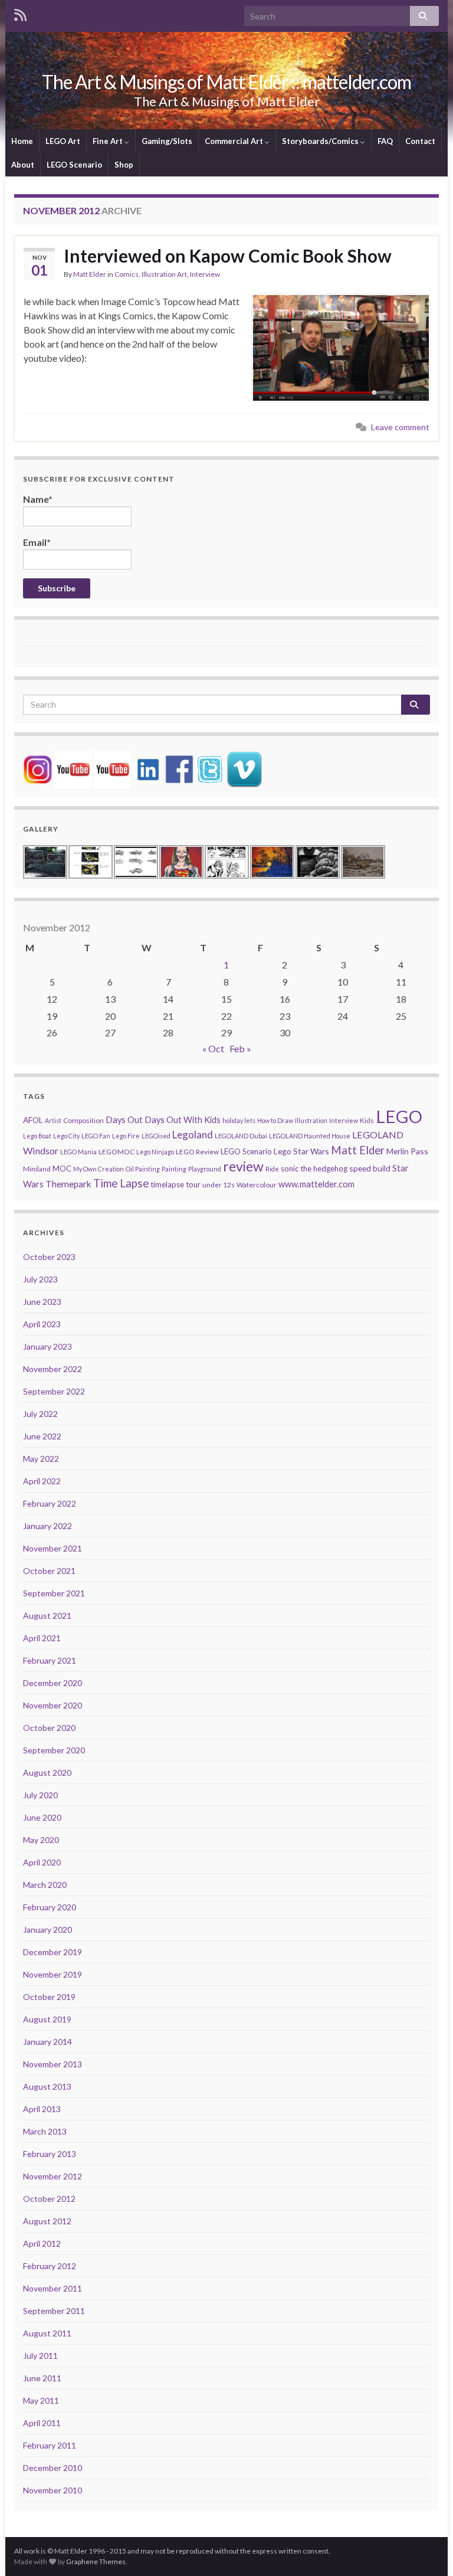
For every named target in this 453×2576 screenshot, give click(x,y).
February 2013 (50, 2154)
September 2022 (54, 1391)
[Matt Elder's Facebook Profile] (179, 768)
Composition (83, 1120)
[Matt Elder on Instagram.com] (38, 768)
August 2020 (47, 1773)
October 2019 (49, 1997)
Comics (127, 274)
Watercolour (257, 1185)
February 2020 (50, 1907)
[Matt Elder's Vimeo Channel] (244, 768)
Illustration (311, 1120)
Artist (53, 1120)
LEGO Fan (96, 1136)
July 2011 (40, 2356)
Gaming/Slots (167, 141)
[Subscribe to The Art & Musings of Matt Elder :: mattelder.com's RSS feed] (20, 13)
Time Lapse (121, 1183)
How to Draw (275, 1120)
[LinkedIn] (148, 768)
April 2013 (42, 2109)
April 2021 (42, 1638)
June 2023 (42, 1302)
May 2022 (41, 1459)
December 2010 (52, 2468)
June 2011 (42, 2378)
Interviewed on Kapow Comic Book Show (228, 256)
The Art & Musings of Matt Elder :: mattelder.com (226, 82)
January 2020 (47, 1929)
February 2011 (50, 2445)
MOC (62, 1168)
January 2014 (47, 2042)
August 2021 (47, 1616)
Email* (37, 542)
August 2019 (47, 2019)
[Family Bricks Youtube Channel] (73, 768)
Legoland (193, 1135)
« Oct (213, 1048)
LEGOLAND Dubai (241, 1136)
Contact (420, 141)
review (243, 1166)
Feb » (240, 1048)
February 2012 (50, 2266)
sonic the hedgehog (314, 1168)
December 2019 (52, 1952)
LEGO (399, 1116)
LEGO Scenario (74, 165)
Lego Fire (126, 1136)
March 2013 (45, 2131)
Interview (205, 274)
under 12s (219, 1185)
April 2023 (42, 1324)
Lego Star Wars (301, 1151)
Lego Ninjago (155, 1152)
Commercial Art (235, 141)
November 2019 (52, 1974)
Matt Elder (90, 274)
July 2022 (40, 1414)
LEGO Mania (78, 1152)
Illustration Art (164, 274)
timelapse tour (175, 1184)
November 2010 (52, 2490)
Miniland (37, 1169)
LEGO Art (63, 141)
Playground (205, 1169)
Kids (367, 1120)
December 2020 (52, 1683)
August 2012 (47, 2221)
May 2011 (41, 2400)
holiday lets (239, 1120)
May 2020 (41, 1840)
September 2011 (54, 2311)
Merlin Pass (407, 1151)
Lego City (66, 1136)
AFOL (33, 1120)
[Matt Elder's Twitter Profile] (210, 768)
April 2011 (42, 2423)
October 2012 (49, 2199)
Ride (272, 1169)
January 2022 (47, 1526)
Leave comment (400, 427)
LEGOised (156, 1136)
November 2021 (52, 1548)
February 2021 (50, 1660)
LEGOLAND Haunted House (310, 1136)
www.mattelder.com (316, 1184)
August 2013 (47, 2086)
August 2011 (47, 2333)
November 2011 (52, 2288)
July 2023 (40, 1279)
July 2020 (40, 1795)
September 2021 (54, 1593)
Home (22, 141)
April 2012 (42, 2243)
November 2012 (52, 2176)
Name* (38, 499)
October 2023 (49, 1257)
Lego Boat (37, 1136)
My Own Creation (99, 1169)
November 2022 (52, 1369)
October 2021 (49, 1571)
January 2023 (47, 1346)
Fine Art (109, 141)
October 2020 (49, 1728)
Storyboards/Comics (321, 141)
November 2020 (52, 1705)
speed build (370, 1168)
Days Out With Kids (183, 1120)
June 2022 (42, 1436)
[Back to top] (426, 2549)
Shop (124, 165)
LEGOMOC (116, 1152)
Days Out (124, 1120)
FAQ (385, 141)
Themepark (68, 1184)
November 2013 (52, 2064)
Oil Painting (143, 1169)
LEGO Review (197, 1152)
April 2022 (42, 1481)
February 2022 (50, 1503)
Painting (174, 1169)
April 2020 (42, 1862)
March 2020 (45, 1885)
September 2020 (54, 1750)
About (23, 165)
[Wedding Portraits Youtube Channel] (113, 768)
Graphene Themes (96, 2562)
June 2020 (42, 1817)
